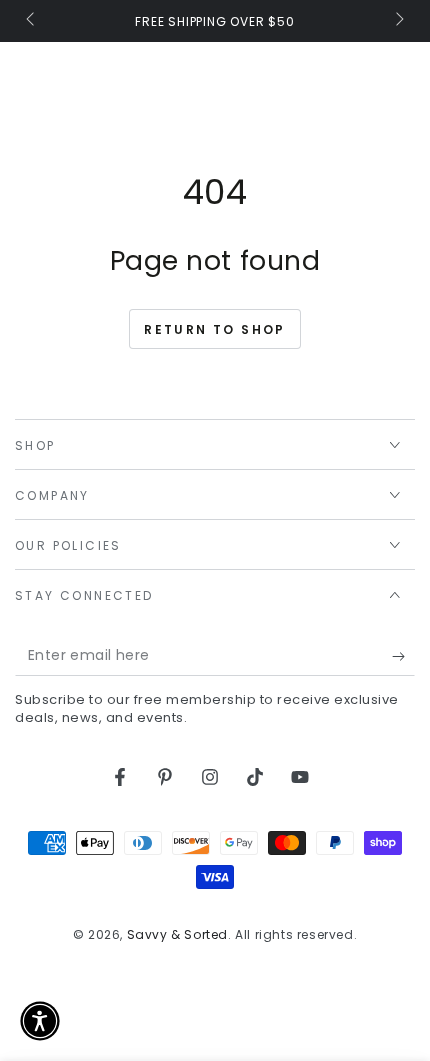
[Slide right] (398, 21)
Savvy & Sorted (177, 934)
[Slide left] (32, 21)
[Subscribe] (403, 656)
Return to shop (215, 329)
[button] (40, 1021)
